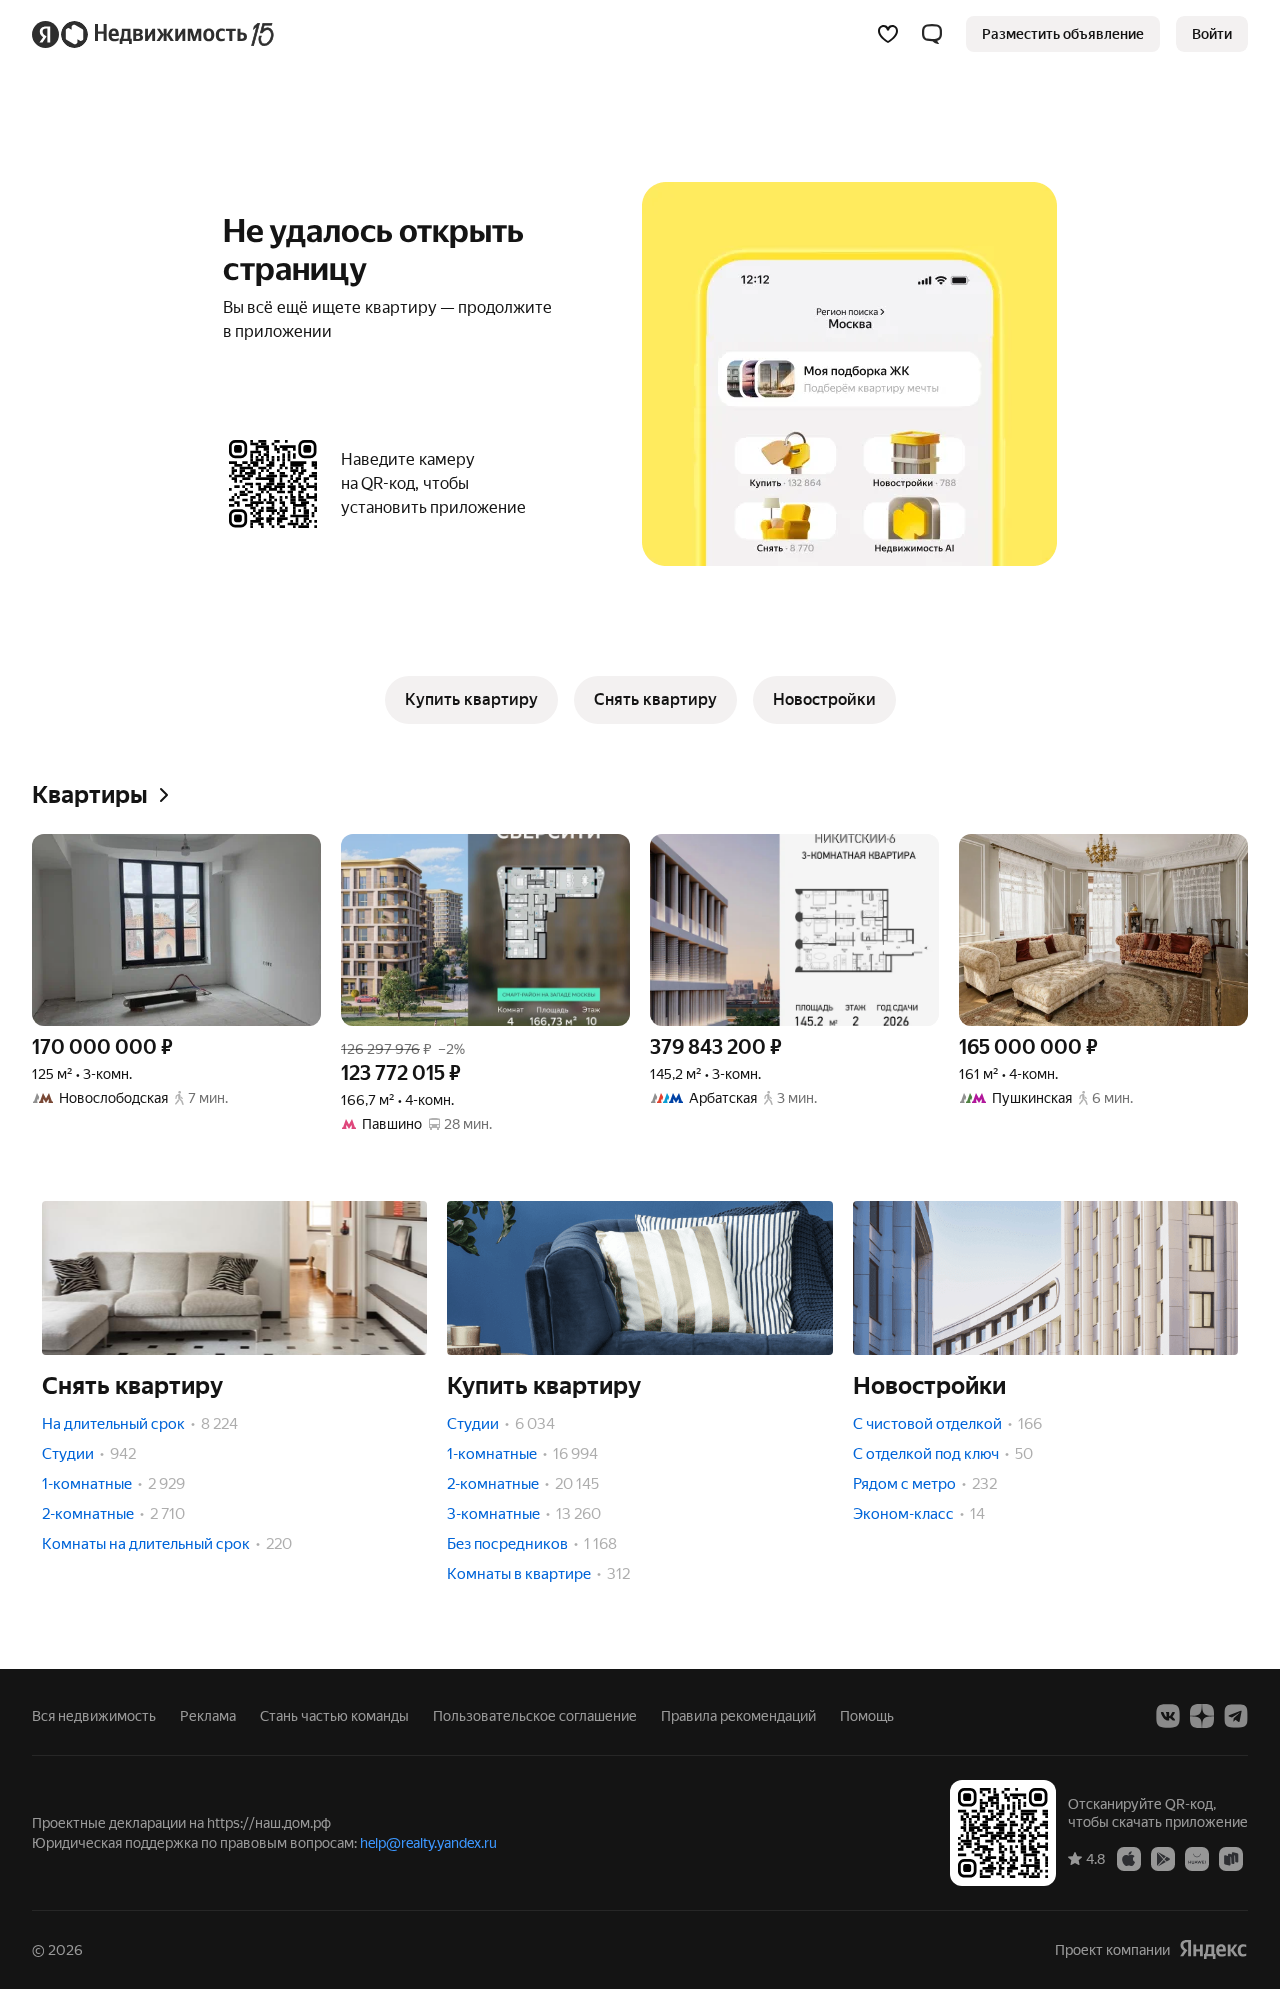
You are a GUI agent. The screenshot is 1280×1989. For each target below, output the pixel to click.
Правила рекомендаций (738, 1716)
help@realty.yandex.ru (428, 1843)
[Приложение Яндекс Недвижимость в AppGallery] (1197, 1858)
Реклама (208, 1716)
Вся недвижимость (94, 1716)
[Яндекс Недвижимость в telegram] (1236, 1716)
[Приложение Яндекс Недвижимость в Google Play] (1163, 1858)
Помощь (867, 1716)
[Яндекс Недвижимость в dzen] (1202, 1716)
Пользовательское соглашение (535, 1716)
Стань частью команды (334, 1716)
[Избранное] (888, 34)
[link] (1212, 34)
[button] (932, 34)
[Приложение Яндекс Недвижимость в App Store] (1129, 1858)
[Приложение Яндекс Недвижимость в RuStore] (1231, 1858)
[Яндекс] (1213, 1949)
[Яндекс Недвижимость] (154, 34)
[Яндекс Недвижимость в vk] (1168, 1716)
